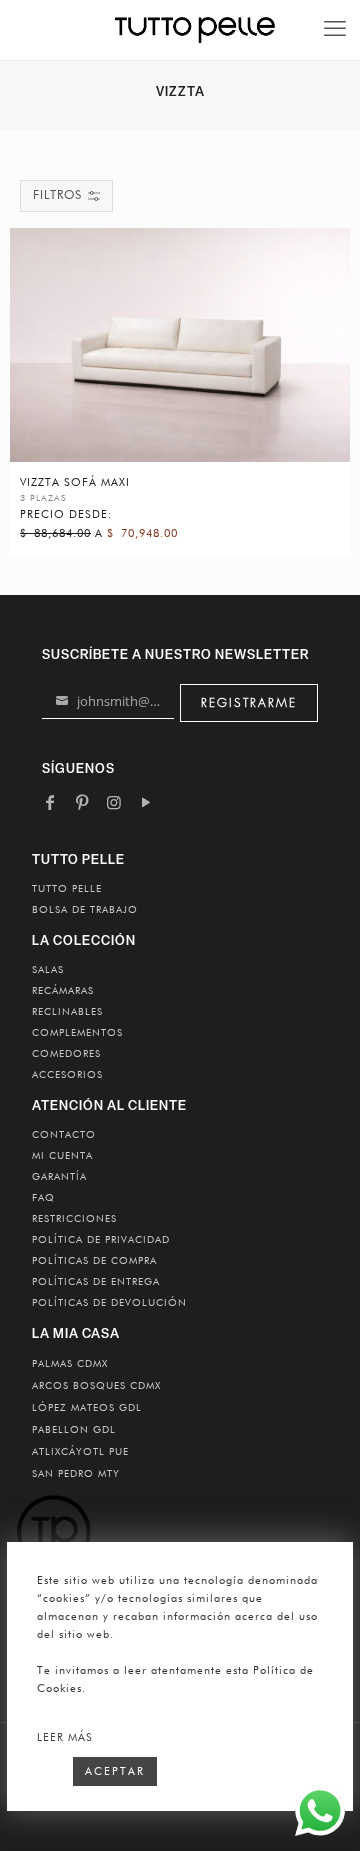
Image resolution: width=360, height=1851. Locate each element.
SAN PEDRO (76, 1474)
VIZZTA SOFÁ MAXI (75, 482)
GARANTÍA (59, 1177)
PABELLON (74, 1430)
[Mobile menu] (335, 30)
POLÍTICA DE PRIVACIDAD (101, 1240)
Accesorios (67, 1075)
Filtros (57, 196)
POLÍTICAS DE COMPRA (94, 1261)
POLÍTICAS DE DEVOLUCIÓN (109, 1303)
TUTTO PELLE (67, 889)
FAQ (43, 1198)
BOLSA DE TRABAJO (85, 910)
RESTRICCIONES (74, 1219)
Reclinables (67, 1012)
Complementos (77, 1033)
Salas (48, 970)
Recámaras (63, 991)
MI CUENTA (62, 1156)
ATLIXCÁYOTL (80, 1452)
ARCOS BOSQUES (96, 1386)
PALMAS (70, 1364)
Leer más (65, 1737)
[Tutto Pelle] (195, 30)
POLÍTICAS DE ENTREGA (96, 1282)
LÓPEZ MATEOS (87, 1408)
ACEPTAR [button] (115, 1771)
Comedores (66, 1054)
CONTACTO (64, 1135)
